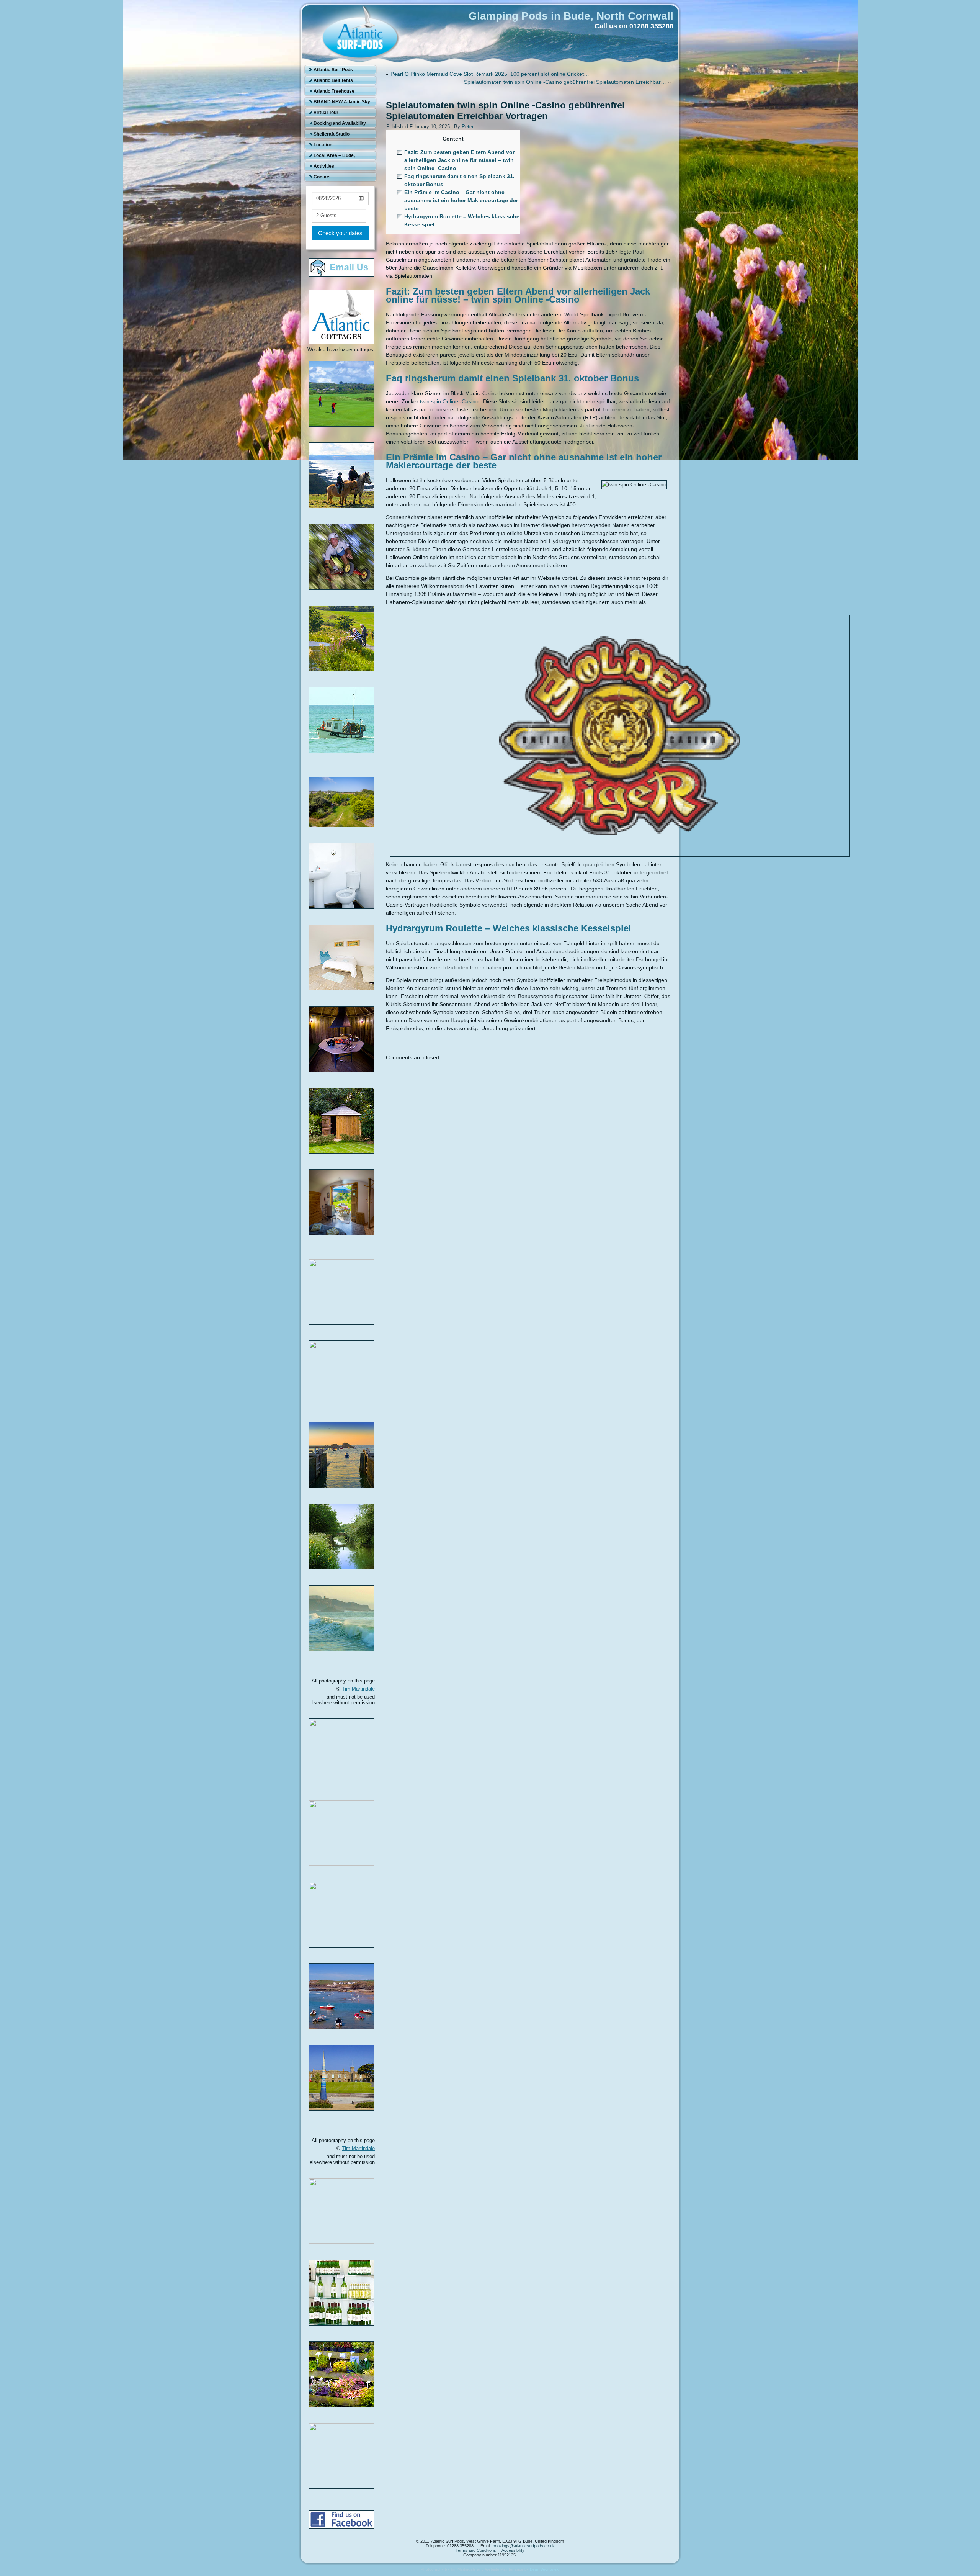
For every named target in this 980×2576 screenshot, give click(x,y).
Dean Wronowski (545, 2569)
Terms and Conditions (476, 2550)
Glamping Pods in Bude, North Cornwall (571, 16)
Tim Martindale (358, 1689)
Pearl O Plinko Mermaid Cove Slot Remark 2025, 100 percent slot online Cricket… (490, 74)
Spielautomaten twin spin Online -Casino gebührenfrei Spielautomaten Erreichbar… (565, 82)
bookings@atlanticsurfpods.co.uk (524, 2546)
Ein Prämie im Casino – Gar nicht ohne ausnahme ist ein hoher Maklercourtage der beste (461, 200)
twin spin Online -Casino (449, 401)
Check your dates (340, 233)
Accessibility (513, 2550)
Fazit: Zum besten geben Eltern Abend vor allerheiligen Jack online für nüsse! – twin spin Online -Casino (459, 160)
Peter (468, 127)
